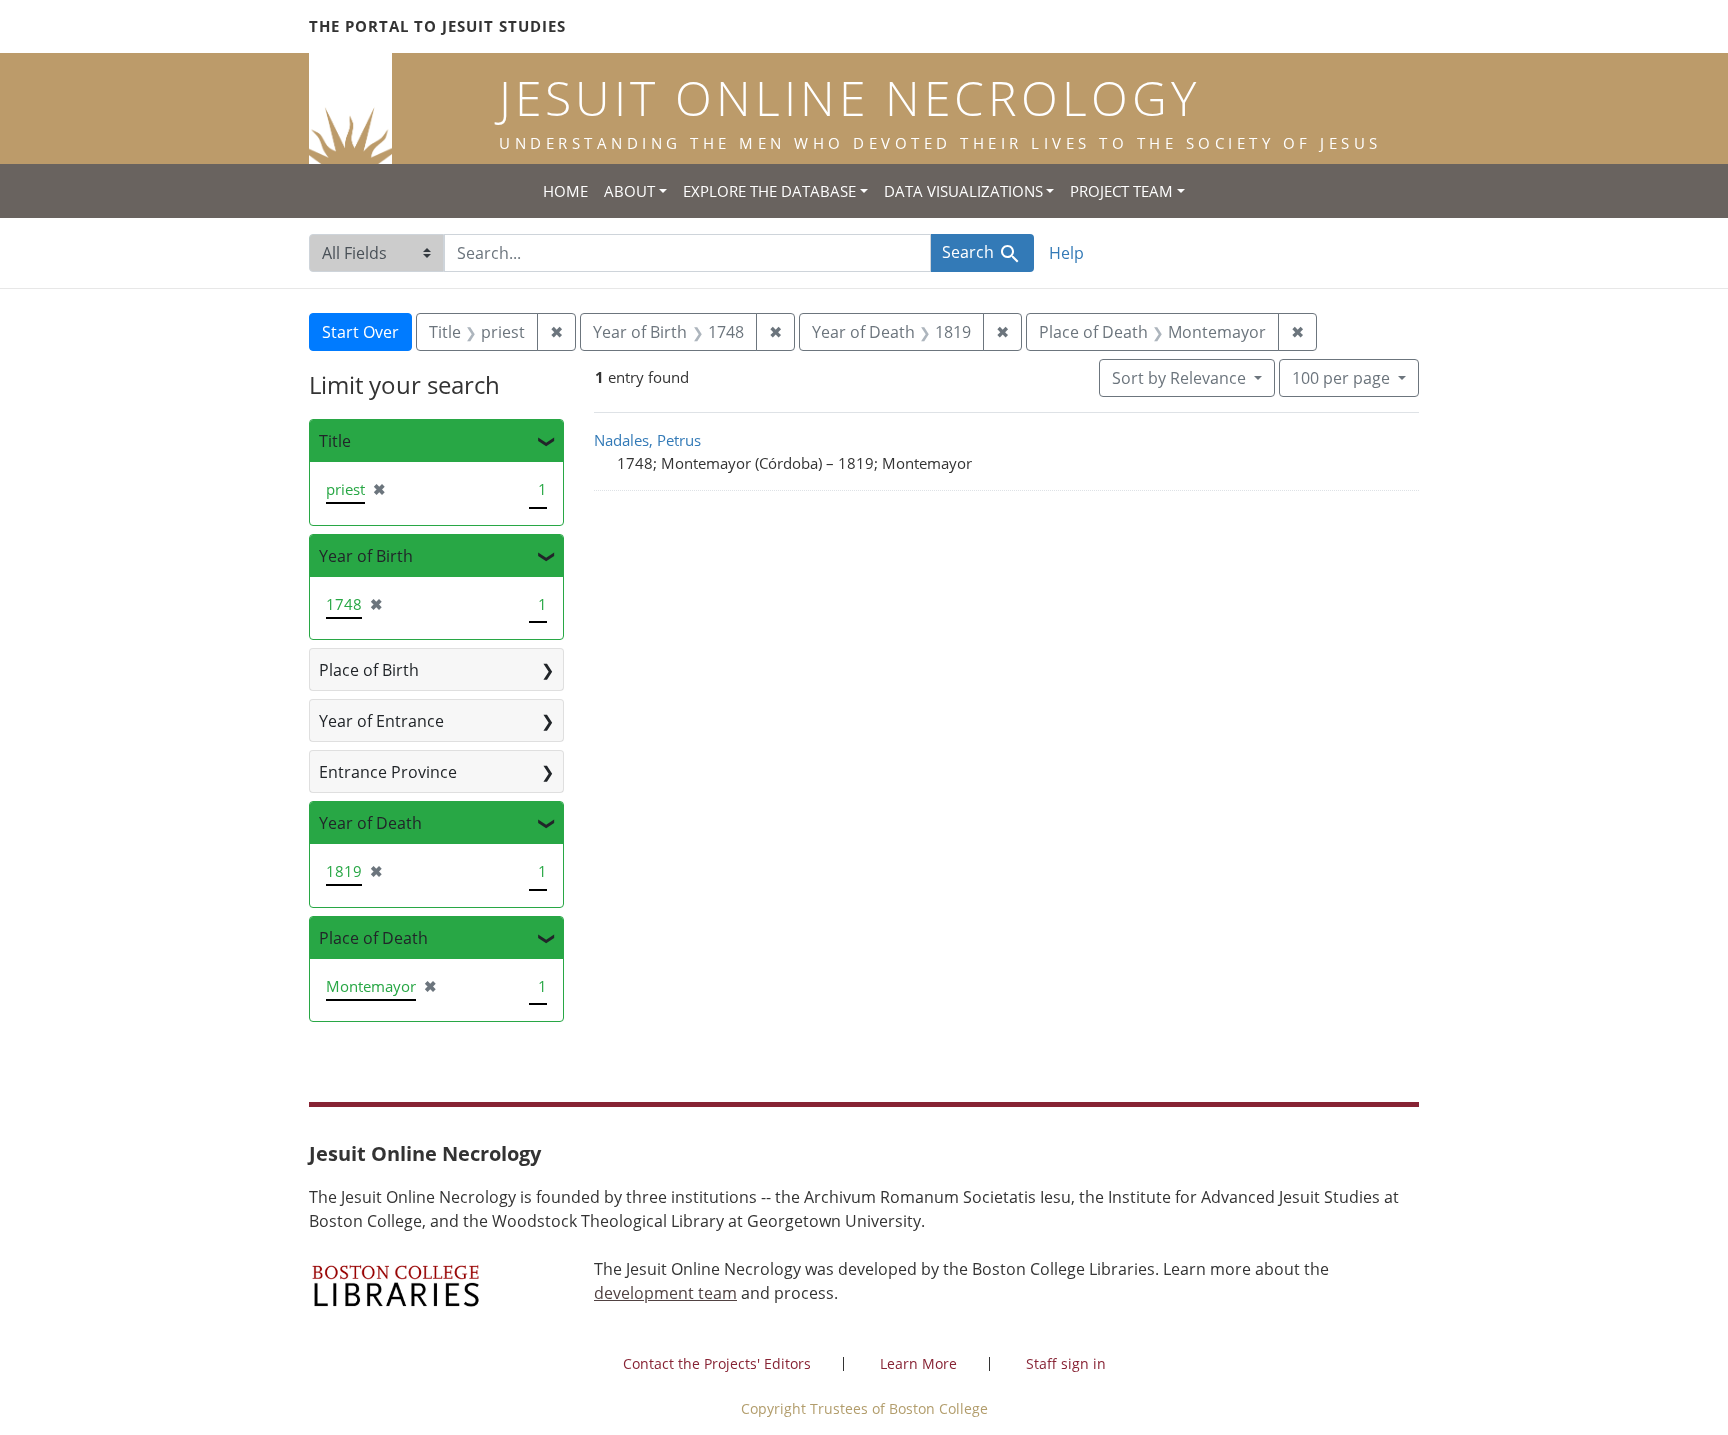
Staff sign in (1066, 1363)
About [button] (629, 191)
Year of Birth (366, 556)
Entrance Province (388, 772)
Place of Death (373, 938)
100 (1341, 377)
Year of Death (370, 823)
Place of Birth (369, 670)
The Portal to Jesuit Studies (437, 26)
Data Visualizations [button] (963, 191)
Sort (1179, 378)
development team (665, 1293)
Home (565, 191)
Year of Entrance (381, 721)
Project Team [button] (1121, 191)
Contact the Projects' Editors (717, 1363)
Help (1066, 253)
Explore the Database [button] (769, 191)
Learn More (918, 1363)
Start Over (360, 332)
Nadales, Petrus (647, 440)
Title (335, 441)
